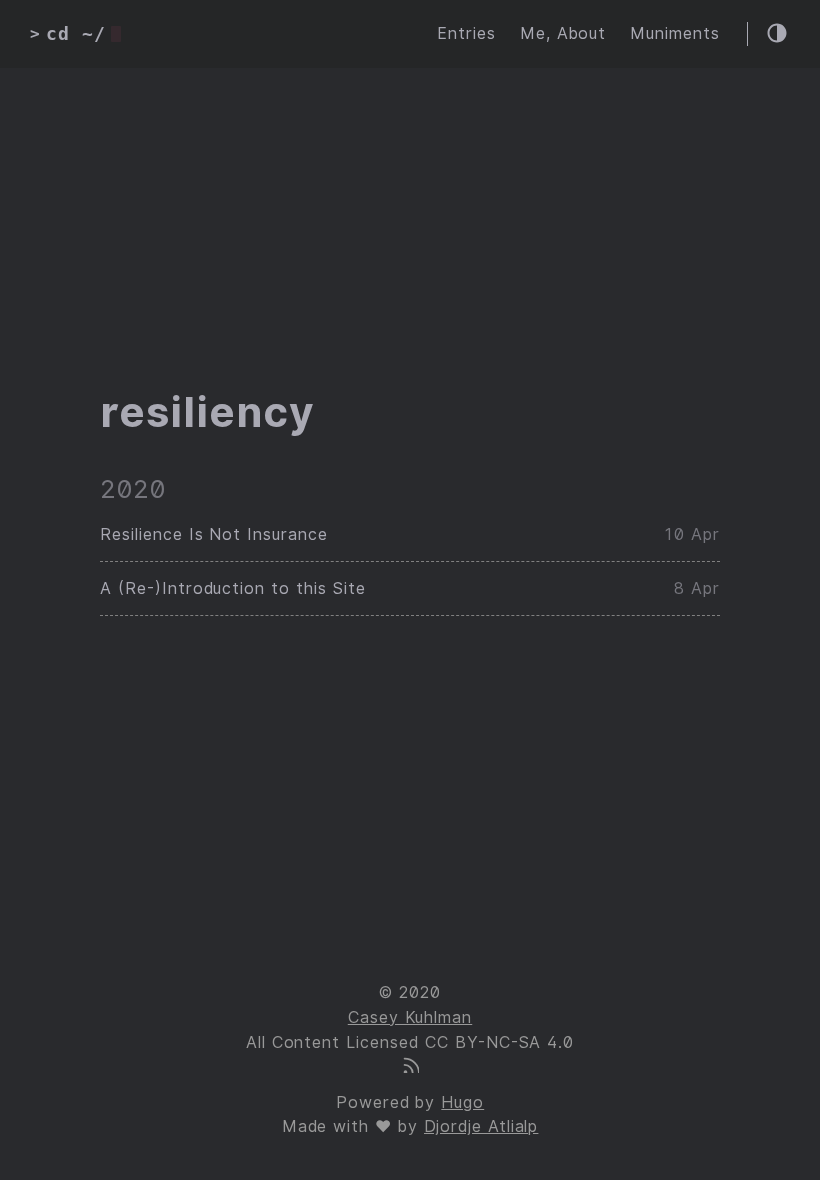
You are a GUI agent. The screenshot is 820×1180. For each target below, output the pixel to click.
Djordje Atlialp (481, 1126)
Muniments (675, 33)
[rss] (410, 1067)
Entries (466, 33)
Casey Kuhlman (410, 1017)
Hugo (462, 1102)
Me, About (563, 33)
